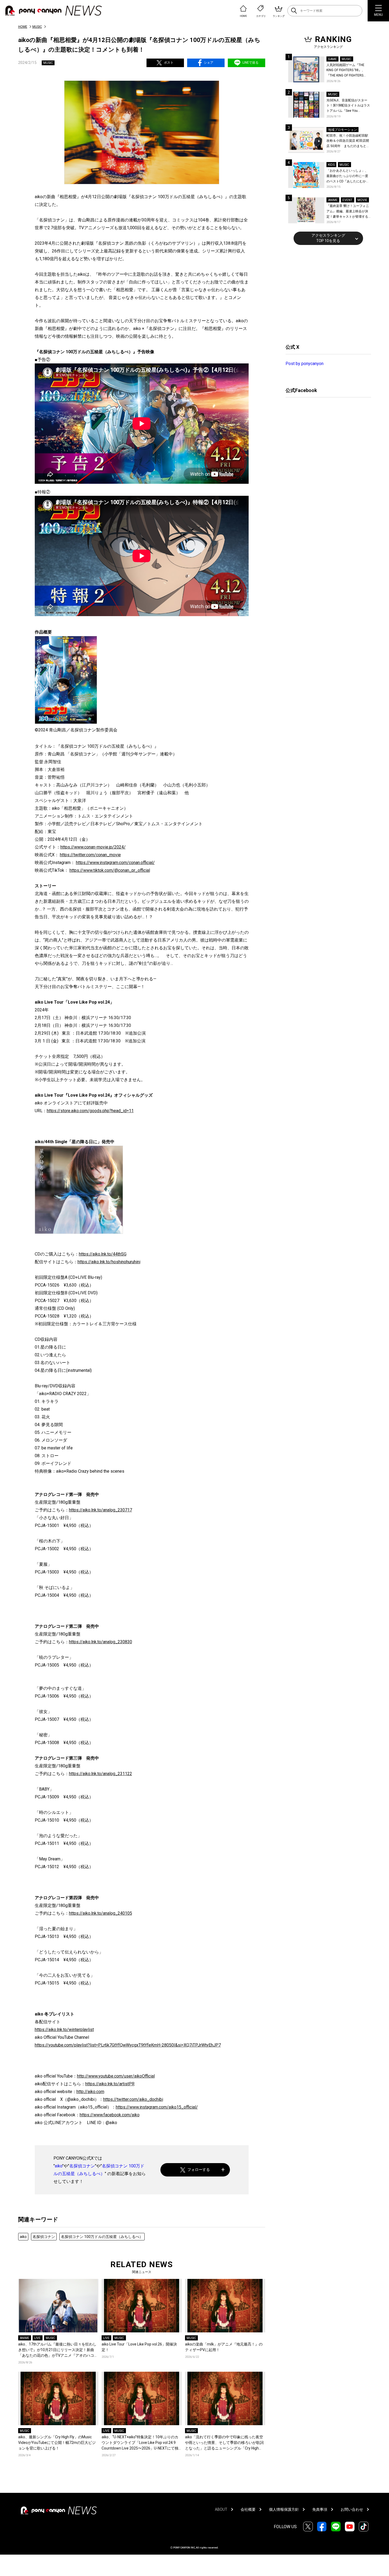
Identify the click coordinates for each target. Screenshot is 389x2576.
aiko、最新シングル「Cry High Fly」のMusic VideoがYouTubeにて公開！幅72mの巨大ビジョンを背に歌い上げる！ (57, 2443)
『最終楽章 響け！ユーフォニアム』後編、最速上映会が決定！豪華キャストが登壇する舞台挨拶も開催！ (348, 212)
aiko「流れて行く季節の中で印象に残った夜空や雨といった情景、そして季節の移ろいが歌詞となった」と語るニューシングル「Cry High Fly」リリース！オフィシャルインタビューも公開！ (225, 2443)
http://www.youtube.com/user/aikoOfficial (116, 2076)
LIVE (37, 2338)
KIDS (331, 165)
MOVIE (362, 200)
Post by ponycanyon (305, 364)
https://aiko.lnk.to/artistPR (110, 2084)
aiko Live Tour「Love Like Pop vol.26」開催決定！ (139, 2347)
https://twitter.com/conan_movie (90, 855)
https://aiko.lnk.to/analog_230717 (101, 1510)
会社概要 (248, 2509)
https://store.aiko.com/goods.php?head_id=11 (90, 1111)
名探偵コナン (82, 2166)
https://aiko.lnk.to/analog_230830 (101, 1642)
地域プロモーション (342, 130)
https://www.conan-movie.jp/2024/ (93, 847)
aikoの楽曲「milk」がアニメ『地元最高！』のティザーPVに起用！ (224, 2347)
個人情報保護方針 (284, 2509)
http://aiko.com (90, 2092)
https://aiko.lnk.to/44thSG (103, 1254)
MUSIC (37, 27)
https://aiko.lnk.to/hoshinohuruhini (109, 1262)
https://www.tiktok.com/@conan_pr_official (110, 870)
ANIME (25, 2338)
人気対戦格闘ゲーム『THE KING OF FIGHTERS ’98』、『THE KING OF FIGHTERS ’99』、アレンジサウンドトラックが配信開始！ (348, 71)
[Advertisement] (326, 294)
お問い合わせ (352, 2509)
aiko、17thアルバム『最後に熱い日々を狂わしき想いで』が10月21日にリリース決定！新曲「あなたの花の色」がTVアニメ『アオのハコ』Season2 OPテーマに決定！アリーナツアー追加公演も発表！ (58, 2350)
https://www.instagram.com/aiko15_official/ (157, 2107)
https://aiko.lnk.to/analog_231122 (101, 1774)
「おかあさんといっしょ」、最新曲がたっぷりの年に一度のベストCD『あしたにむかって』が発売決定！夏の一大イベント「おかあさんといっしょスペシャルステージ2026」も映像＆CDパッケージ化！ (348, 176)
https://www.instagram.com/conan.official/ (115, 863)
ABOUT (221, 2509)
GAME (332, 59)
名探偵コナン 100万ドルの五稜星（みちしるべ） (102, 2237)
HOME (23, 27)
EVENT (347, 200)
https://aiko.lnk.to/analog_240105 (101, 1913)
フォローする (199, 2170)
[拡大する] (116, 1153)
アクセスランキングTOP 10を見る (328, 238)
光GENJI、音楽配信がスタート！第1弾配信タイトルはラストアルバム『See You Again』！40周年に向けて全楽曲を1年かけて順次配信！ (349, 106)
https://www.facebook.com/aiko (110, 2115)
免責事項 (320, 2509)
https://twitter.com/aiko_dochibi (133, 2099)
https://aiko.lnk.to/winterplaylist (64, 2030)
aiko (59, 2166)
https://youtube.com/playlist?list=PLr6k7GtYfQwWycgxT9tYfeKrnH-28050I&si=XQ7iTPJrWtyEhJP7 (128, 2045)
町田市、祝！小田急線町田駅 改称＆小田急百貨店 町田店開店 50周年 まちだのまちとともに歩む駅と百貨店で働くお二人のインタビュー (348, 141)
